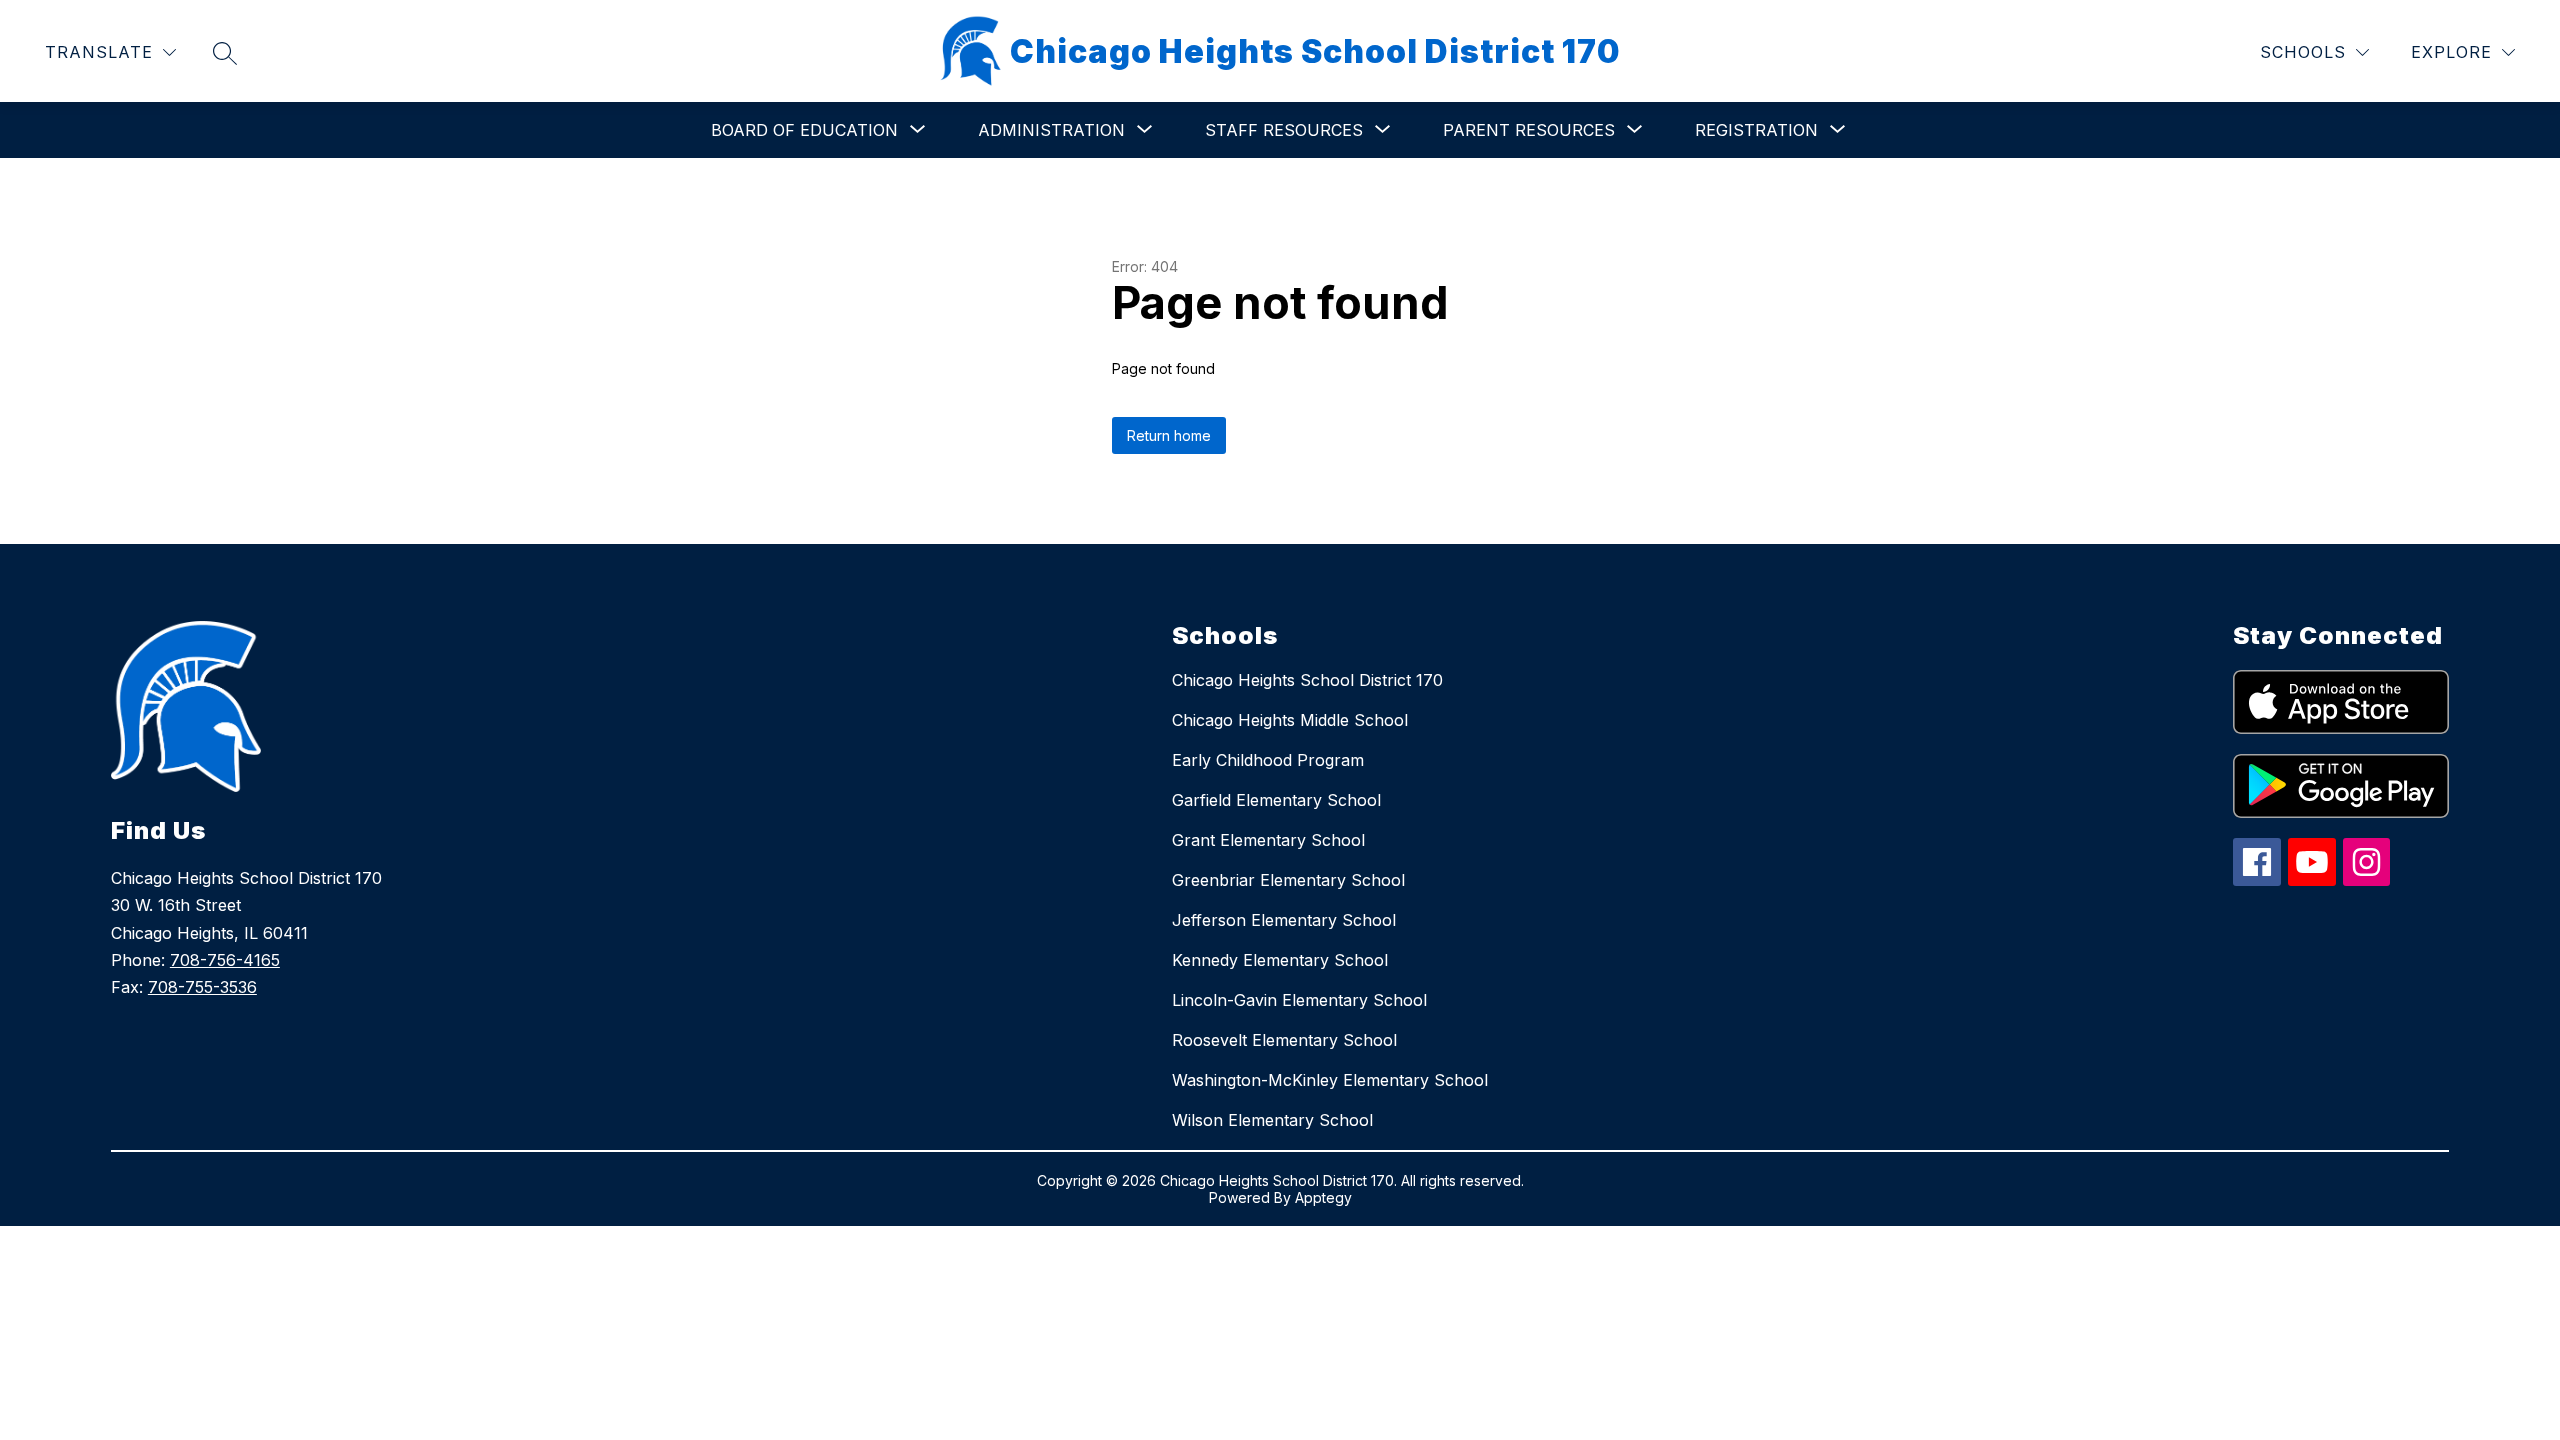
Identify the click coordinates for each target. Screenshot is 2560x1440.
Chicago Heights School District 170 (1307, 680)
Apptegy (1323, 1197)
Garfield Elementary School (1276, 800)
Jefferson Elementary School (1284, 920)
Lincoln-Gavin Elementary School (1299, 1000)
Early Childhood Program (1268, 760)
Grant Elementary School (1268, 840)
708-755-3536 (202, 987)
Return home (1169, 435)
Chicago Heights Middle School (1290, 720)
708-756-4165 (225, 960)
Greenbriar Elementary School (1288, 880)
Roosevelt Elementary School (1284, 1040)
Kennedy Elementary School (1280, 960)
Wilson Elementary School (1272, 1120)
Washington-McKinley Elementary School (1330, 1080)
